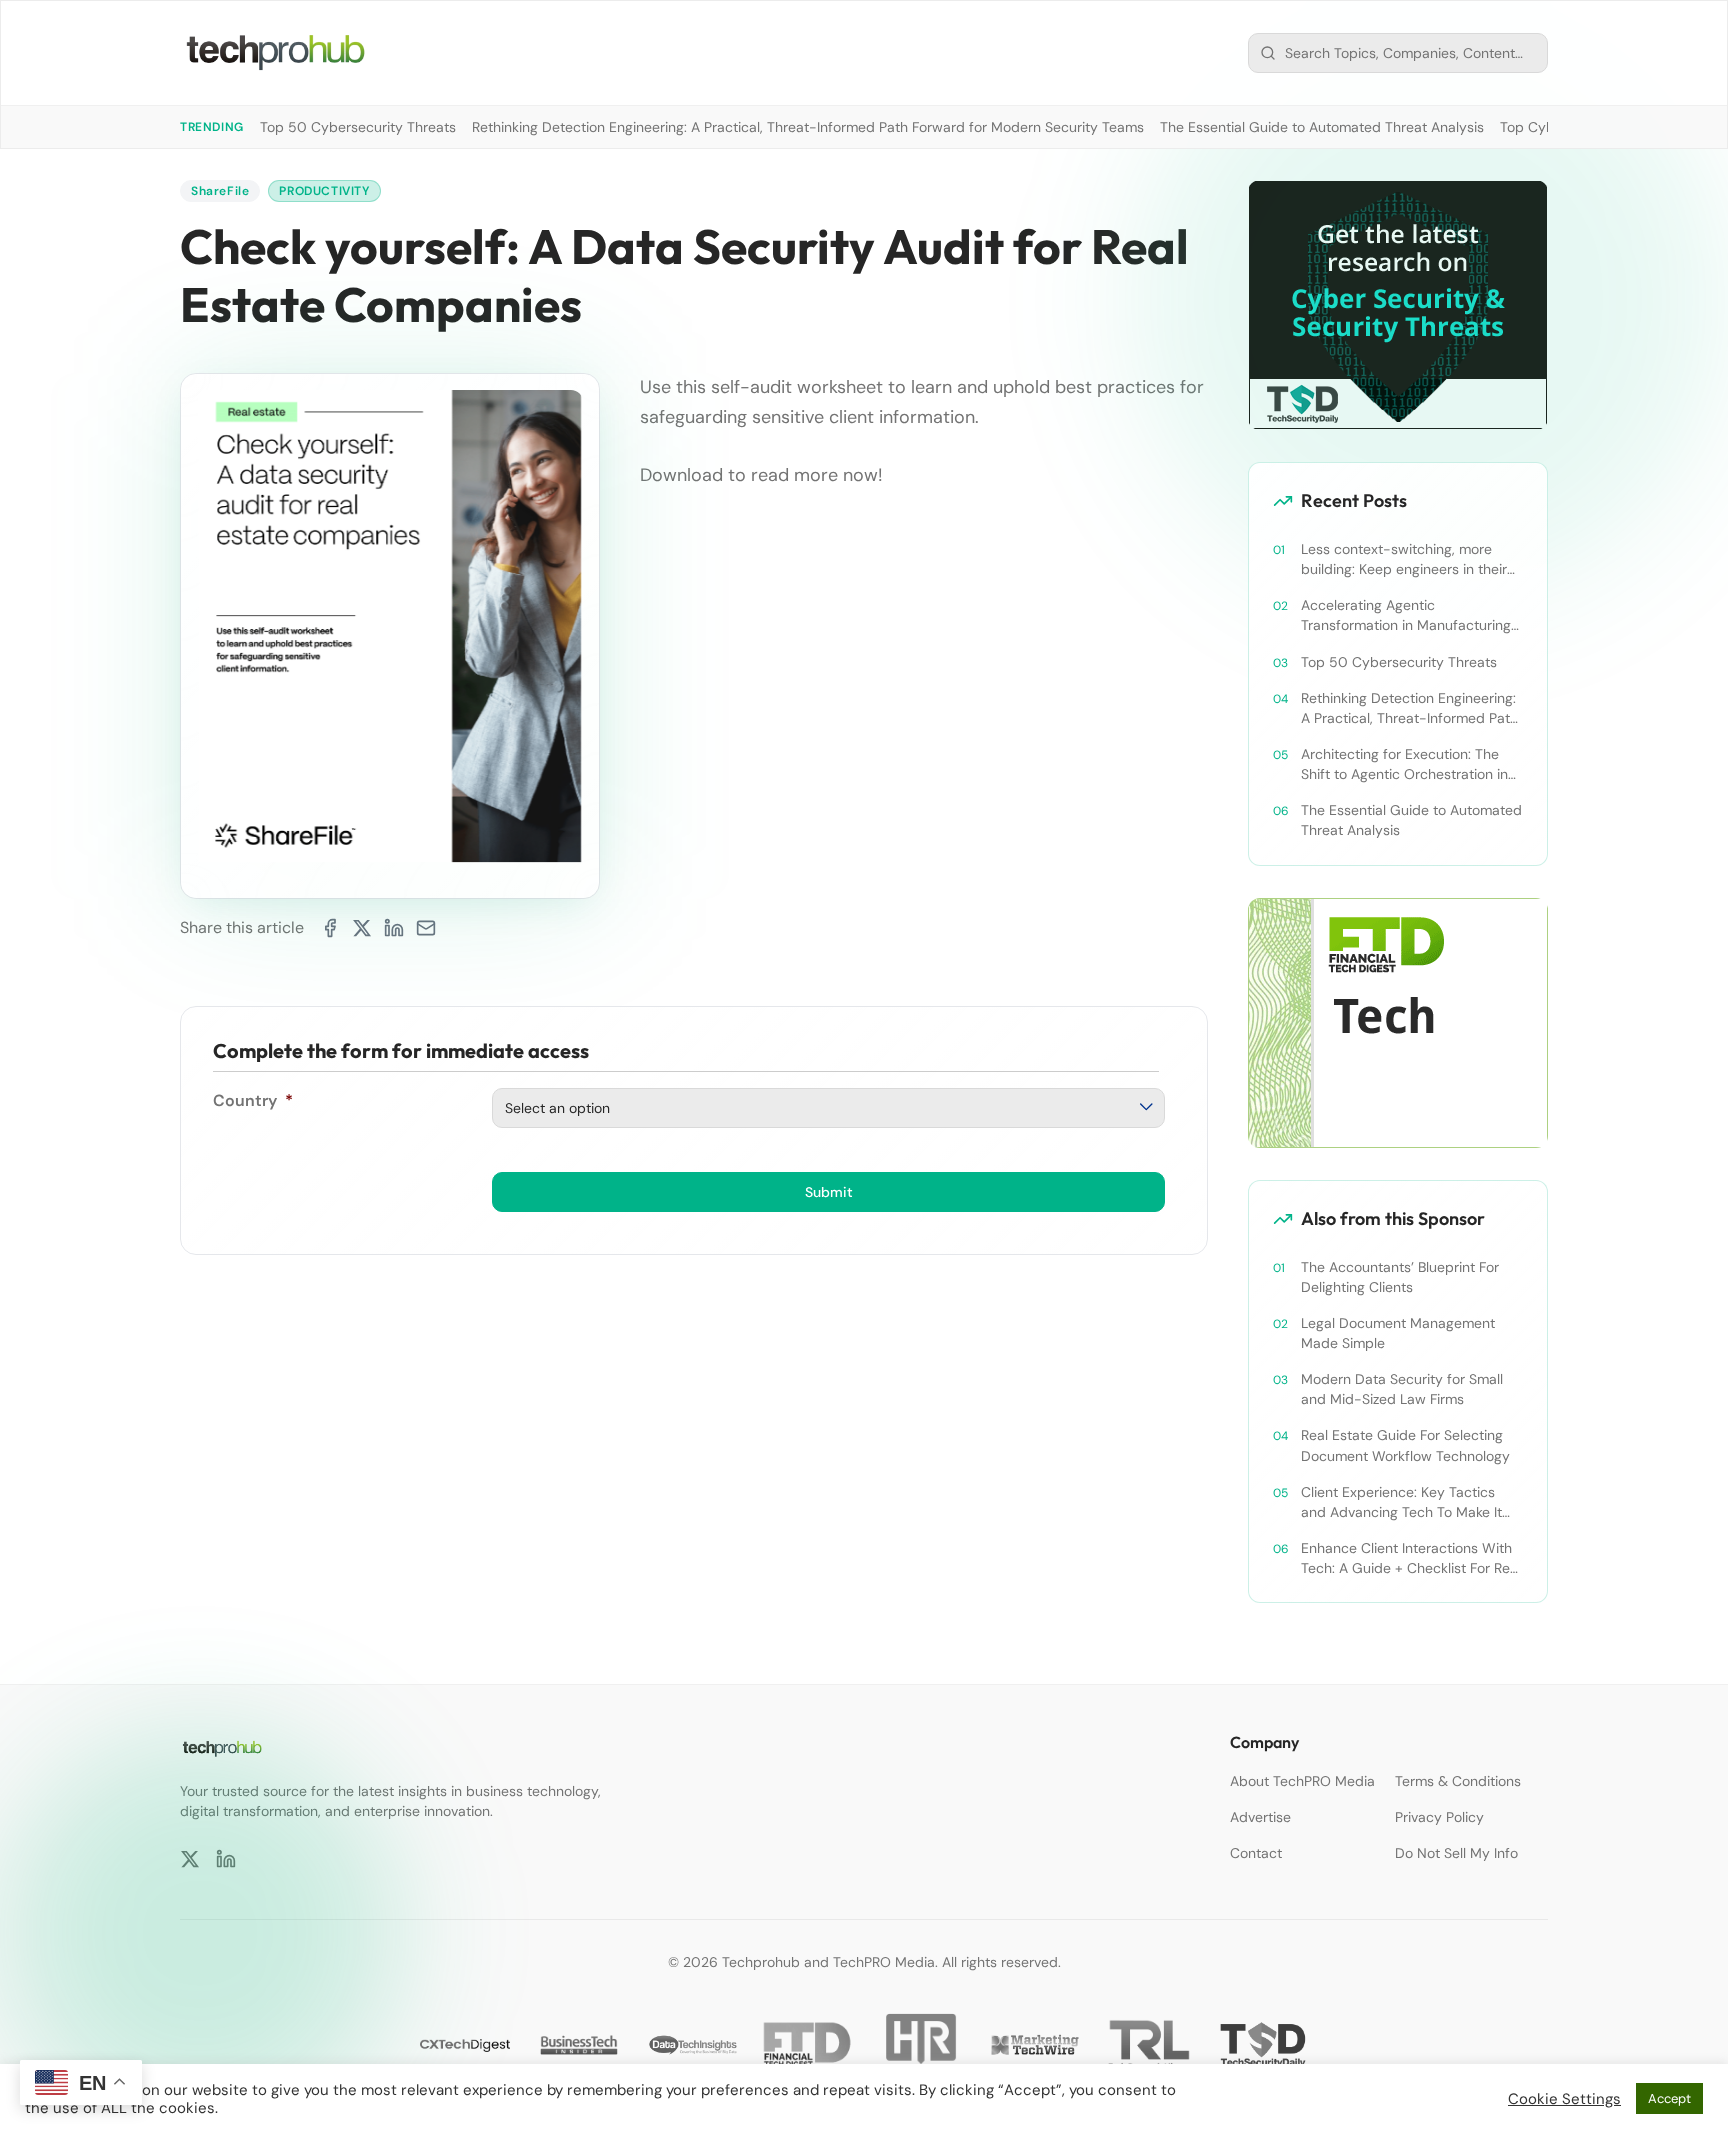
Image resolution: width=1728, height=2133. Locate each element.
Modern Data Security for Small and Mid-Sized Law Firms (1402, 1389)
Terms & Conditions (1458, 1781)
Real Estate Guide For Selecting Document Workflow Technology (1405, 1445)
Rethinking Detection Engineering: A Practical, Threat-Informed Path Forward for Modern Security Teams (808, 127)
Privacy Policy (1439, 1817)
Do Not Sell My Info (1456, 1853)
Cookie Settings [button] (1564, 2099)
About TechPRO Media (1302, 1781)
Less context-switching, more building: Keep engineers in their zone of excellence (1404, 559)
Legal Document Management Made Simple (1398, 1333)
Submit (829, 1192)
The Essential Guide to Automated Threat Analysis (1322, 127)
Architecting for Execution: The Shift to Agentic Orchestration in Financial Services (1404, 764)
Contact (1256, 1853)
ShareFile (220, 191)
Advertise (1260, 1817)
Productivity (324, 191)
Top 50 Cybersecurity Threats (358, 127)
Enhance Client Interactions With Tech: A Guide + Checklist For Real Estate (1411, 1558)
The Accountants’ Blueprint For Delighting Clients (1400, 1277)
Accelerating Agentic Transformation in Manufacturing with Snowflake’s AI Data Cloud (1406, 615)
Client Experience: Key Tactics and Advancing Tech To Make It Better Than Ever (1401, 1502)
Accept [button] (1669, 2098)
